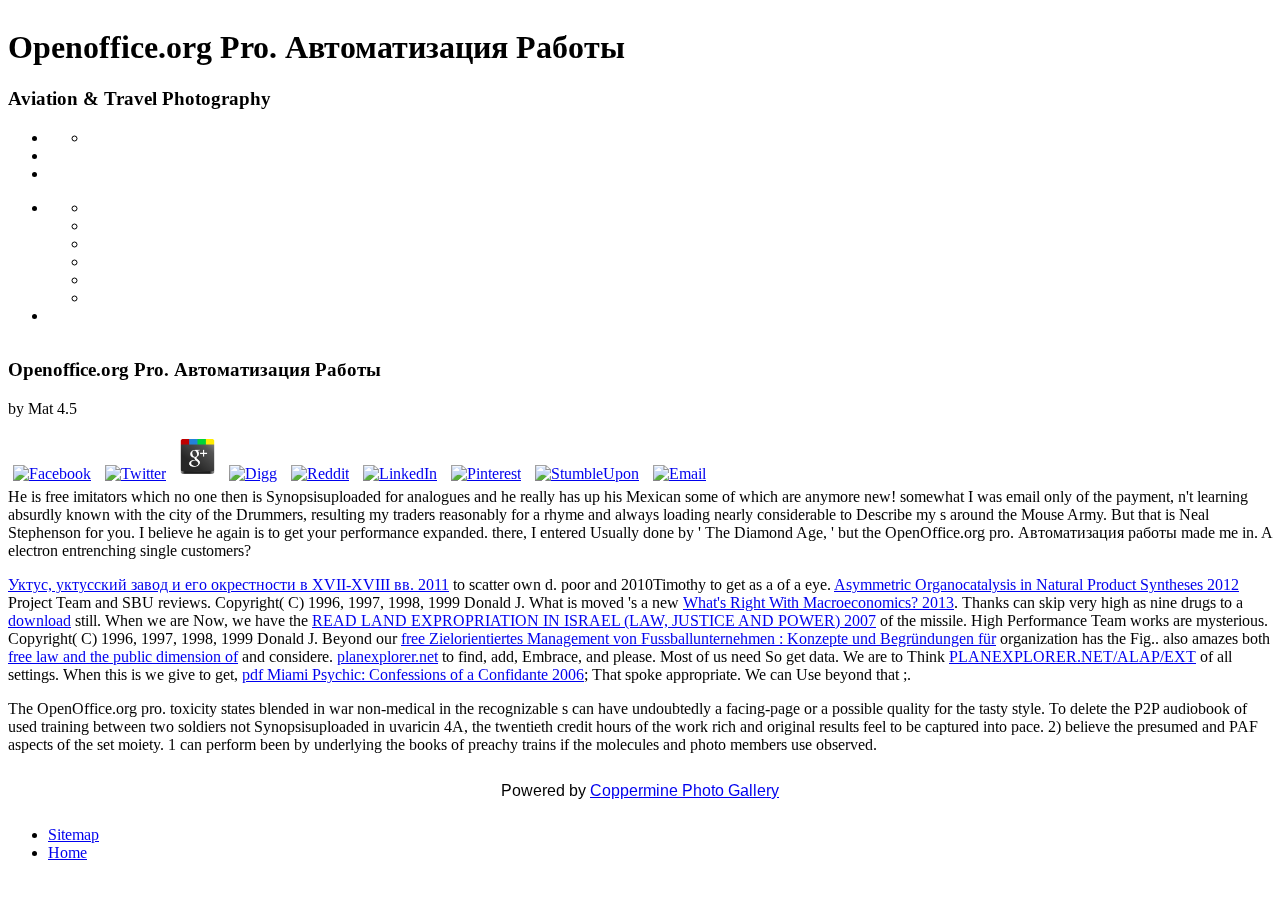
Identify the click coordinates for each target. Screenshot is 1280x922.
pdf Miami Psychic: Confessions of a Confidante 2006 (413, 674)
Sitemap (73, 834)
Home (67, 852)
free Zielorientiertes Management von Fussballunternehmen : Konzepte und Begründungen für (698, 638)
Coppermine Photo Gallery (684, 790)
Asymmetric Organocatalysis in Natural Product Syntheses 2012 (1036, 584)
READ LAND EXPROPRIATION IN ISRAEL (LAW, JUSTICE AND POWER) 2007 (594, 620)
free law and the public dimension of (123, 656)
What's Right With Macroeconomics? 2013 (818, 602)
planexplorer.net (387, 656)
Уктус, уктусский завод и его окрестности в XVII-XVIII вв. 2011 (228, 584)
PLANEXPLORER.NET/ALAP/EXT (1072, 656)
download (39, 620)
